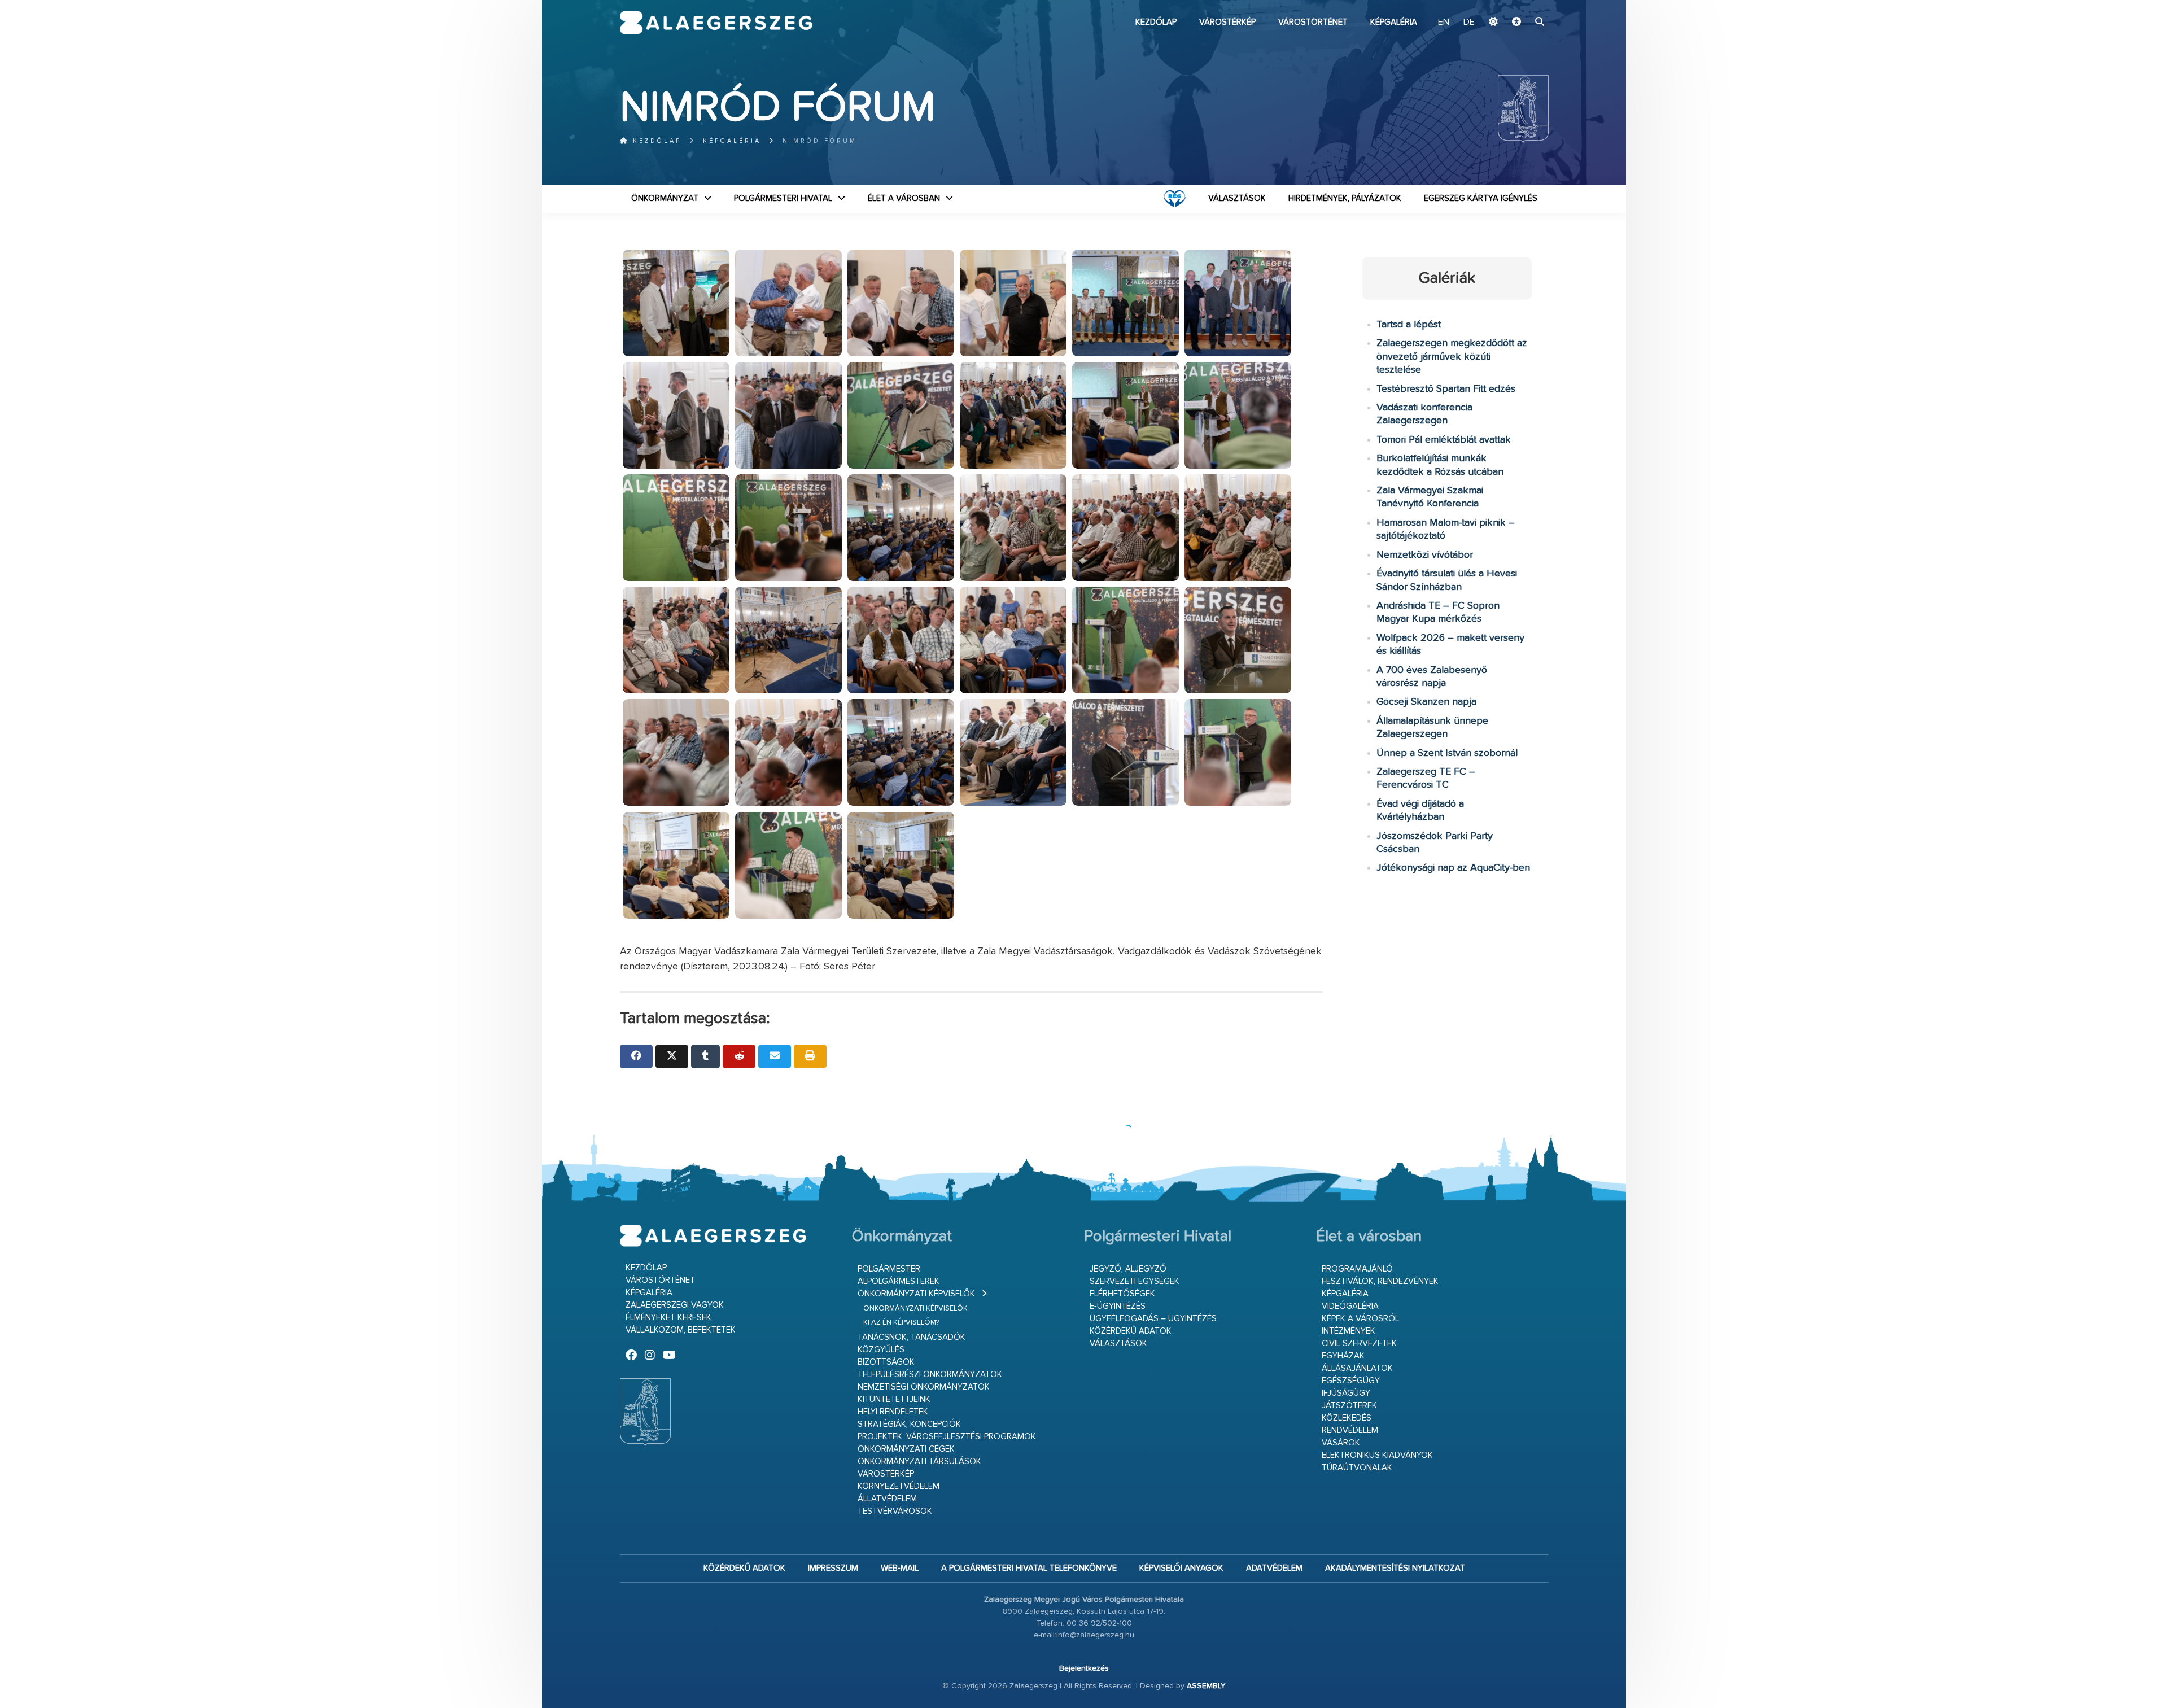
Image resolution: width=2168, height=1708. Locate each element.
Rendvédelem (1350, 1430)
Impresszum (833, 1568)
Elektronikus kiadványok (1377, 1455)
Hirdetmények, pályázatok (1345, 198)
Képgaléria (1394, 22)
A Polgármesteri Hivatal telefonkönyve (1029, 1568)
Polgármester (889, 1269)
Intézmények (1349, 1331)
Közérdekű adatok (1131, 1331)
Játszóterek (1349, 1406)
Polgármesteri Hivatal (783, 198)
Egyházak (1343, 1356)
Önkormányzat (665, 198)
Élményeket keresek (668, 1318)
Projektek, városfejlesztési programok (947, 1437)
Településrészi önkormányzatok (930, 1375)
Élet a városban (904, 198)
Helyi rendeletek (893, 1412)
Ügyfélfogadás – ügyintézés (1153, 1319)
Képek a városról (1360, 1319)
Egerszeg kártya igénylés (1481, 198)
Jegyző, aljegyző (1128, 1269)
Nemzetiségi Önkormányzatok (924, 1387)
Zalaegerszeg (716, 23)
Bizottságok (886, 1362)
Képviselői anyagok (1181, 1568)
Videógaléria (1350, 1306)
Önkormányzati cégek (906, 1449)
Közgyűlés (881, 1350)
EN (1444, 23)
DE (1469, 23)
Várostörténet (1313, 22)
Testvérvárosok (895, 1511)
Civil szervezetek (1359, 1344)
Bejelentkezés (1084, 1668)
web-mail (900, 1568)
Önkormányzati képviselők (916, 1294)
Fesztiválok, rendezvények (1380, 1281)
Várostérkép (1227, 22)
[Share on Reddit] (739, 1056)
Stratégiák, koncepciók (909, 1424)
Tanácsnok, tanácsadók (912, 1337)
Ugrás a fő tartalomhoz (1520, 5)
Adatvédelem (1274, 1568)
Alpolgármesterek (899, 1281)
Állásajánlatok (1357, 1368)
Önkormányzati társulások (919, 1462)
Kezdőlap (1156, 22)
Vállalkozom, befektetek (681, 1330)
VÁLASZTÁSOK (1237, 198)
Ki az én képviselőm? (901, 1323)
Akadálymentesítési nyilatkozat (1395, 1568)
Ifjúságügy (1346, 1393)
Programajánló (1357, 1269)
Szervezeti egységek (1135, 1281)
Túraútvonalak (1357, 1468)
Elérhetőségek (1122, 1294)
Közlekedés (1347, 1418)
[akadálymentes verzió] (1516, 23)
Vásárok (1341, 1443)
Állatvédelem (887, 1499)
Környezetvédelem (899, 1486)
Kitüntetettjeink (894, 1399)
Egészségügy (1351, 1381)
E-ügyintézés (1118, 1306)
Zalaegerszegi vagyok (675, 1305)
